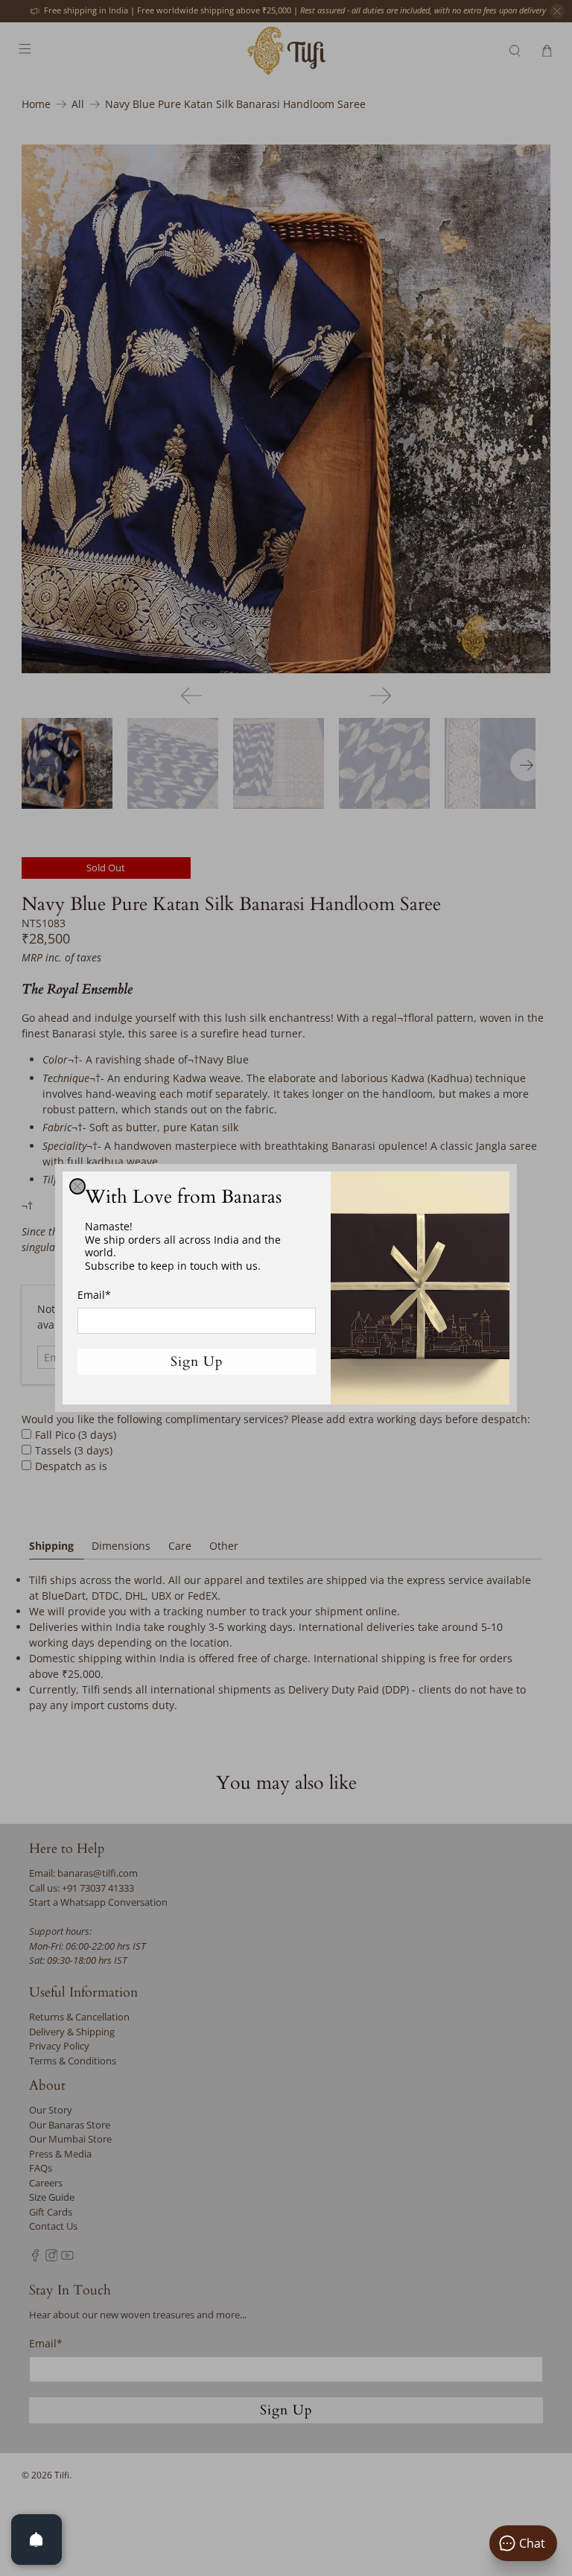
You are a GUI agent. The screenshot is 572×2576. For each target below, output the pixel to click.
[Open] (36, 2540)
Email (94, 1295)
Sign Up (197, 1362)
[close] (77, 1186)
